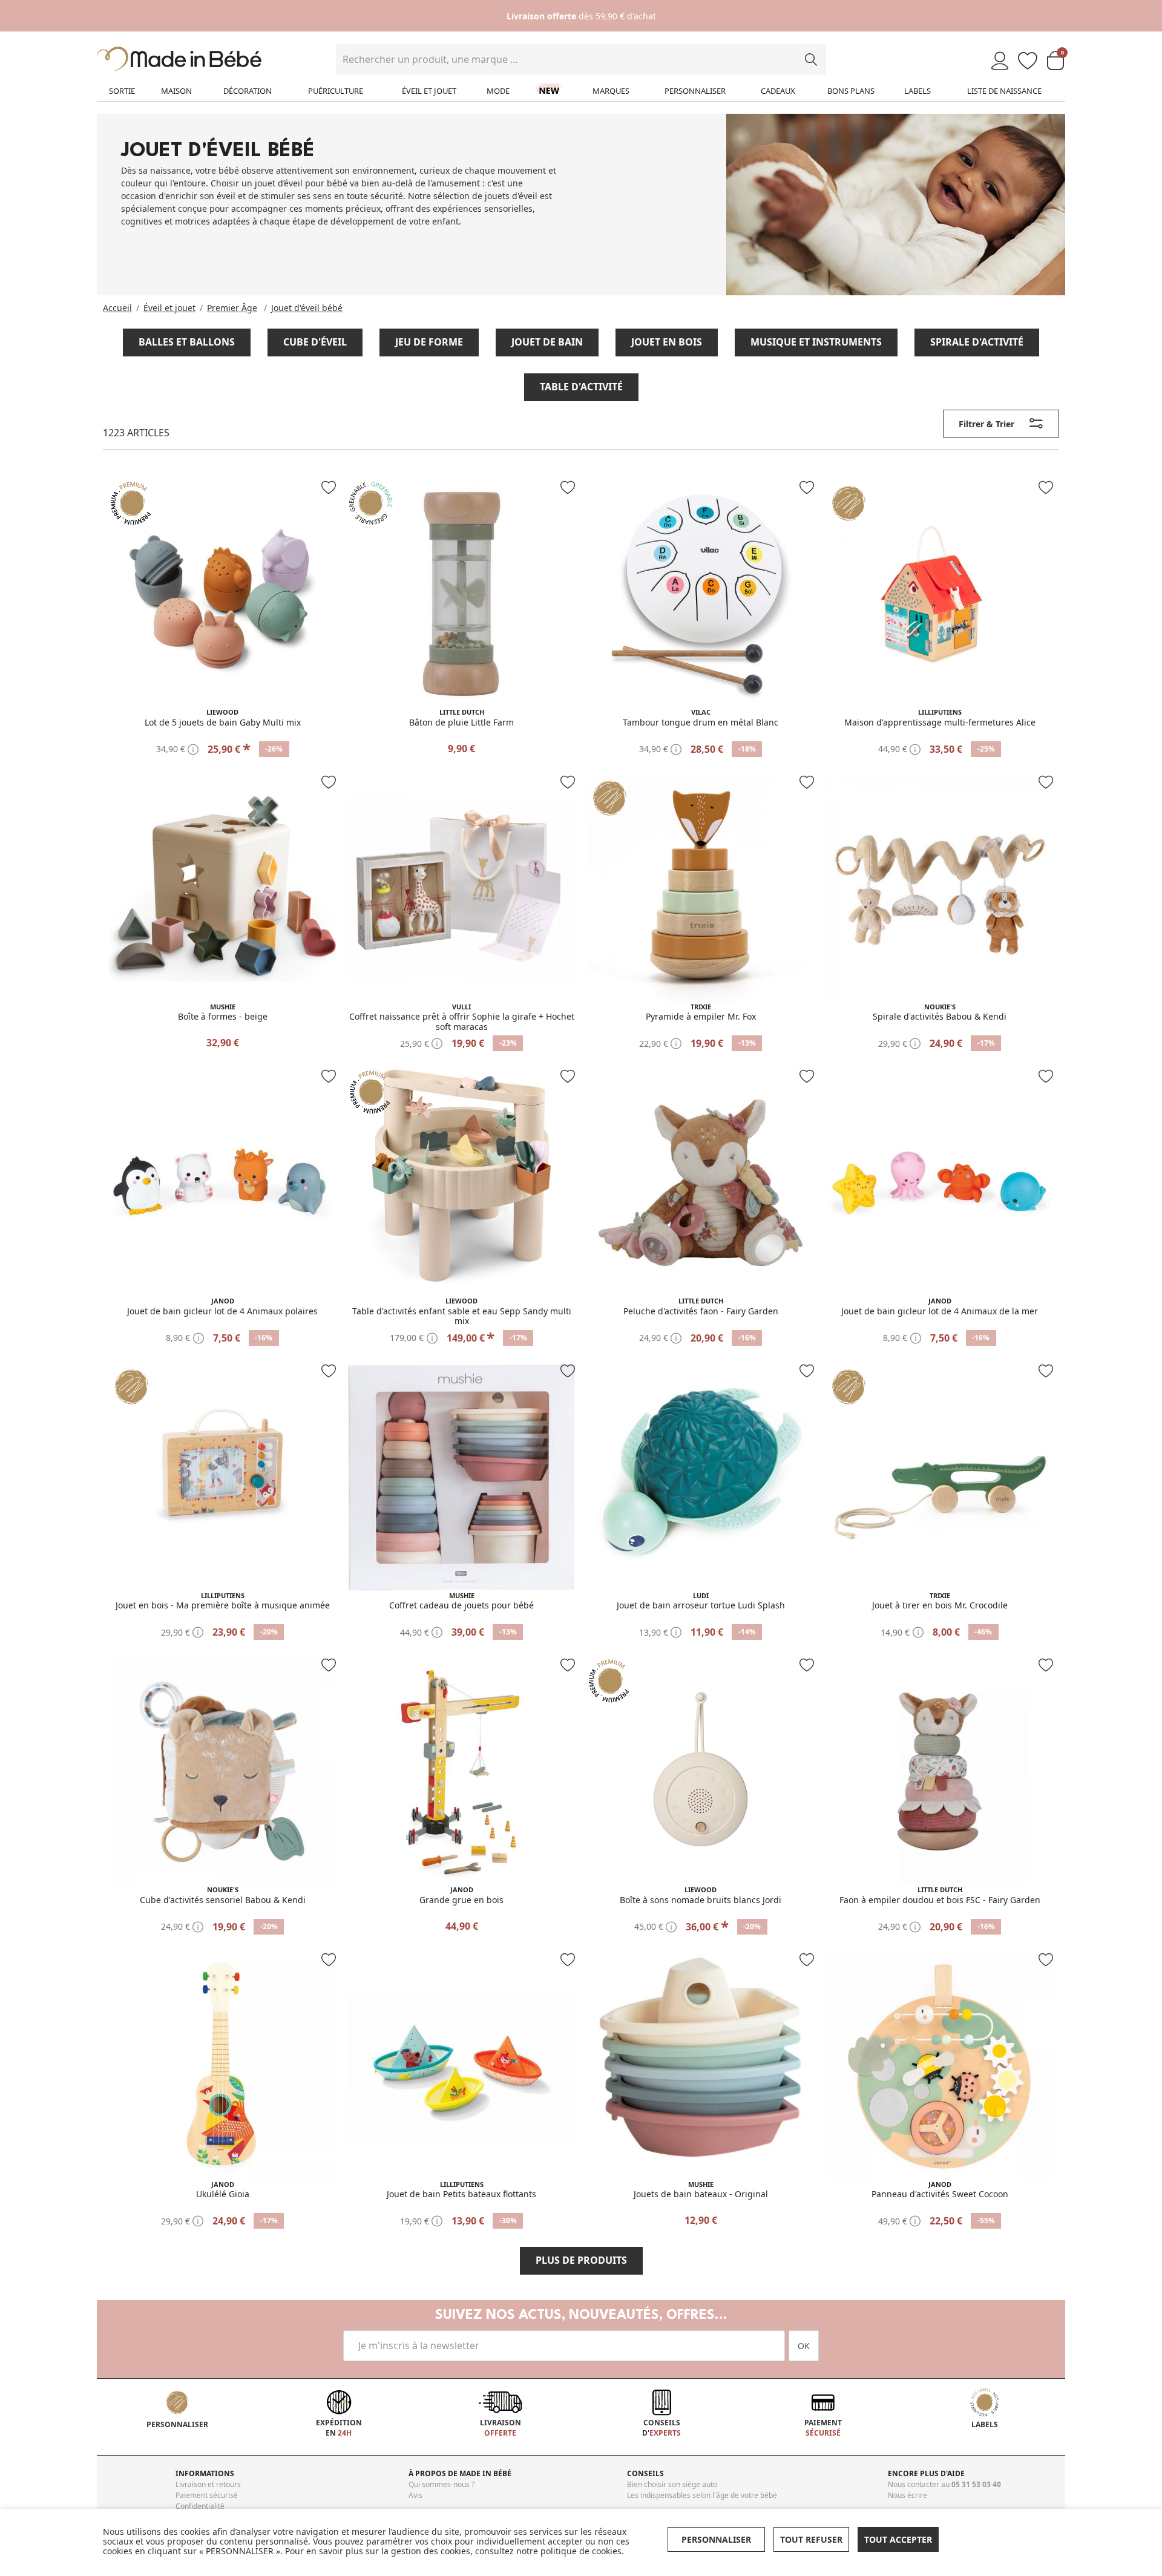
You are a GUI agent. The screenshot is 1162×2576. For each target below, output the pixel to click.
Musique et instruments (816, 342)
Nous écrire (908, 2495)
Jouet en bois (667, 342)
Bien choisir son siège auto (672, 2484)
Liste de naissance (1004, 91)
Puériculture (336, 91)
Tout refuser (811, 2539)
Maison (176, 91)
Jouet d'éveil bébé (307, 308)
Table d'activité (581, 387)
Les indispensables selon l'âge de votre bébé (702, 2495)
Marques (611, 91)
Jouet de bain (547, 342)
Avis (415, 2495)
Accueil (117, 308)
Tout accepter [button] (898, 2539)
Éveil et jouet (429, 91)
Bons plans (851, 91)
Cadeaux (778, 91)
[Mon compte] (1000, 61)
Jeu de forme (429, 342)
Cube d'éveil (315, 342)
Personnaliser (695, 91)
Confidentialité (200, 2506)
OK (804, 2346)
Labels (917, 91)
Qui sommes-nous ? (441, 2484)
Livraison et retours (208, 2484)
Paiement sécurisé (207, 2495)
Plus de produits (581, 2260)
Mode (498, 91)
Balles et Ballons (187, 342)
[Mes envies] (1028, 61)
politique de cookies (581, 2551)
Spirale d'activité (977, 342)
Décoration (248, 91)
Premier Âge (232, 308)
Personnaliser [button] (716, 2539)
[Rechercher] (811, 59)
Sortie (122, 91)
